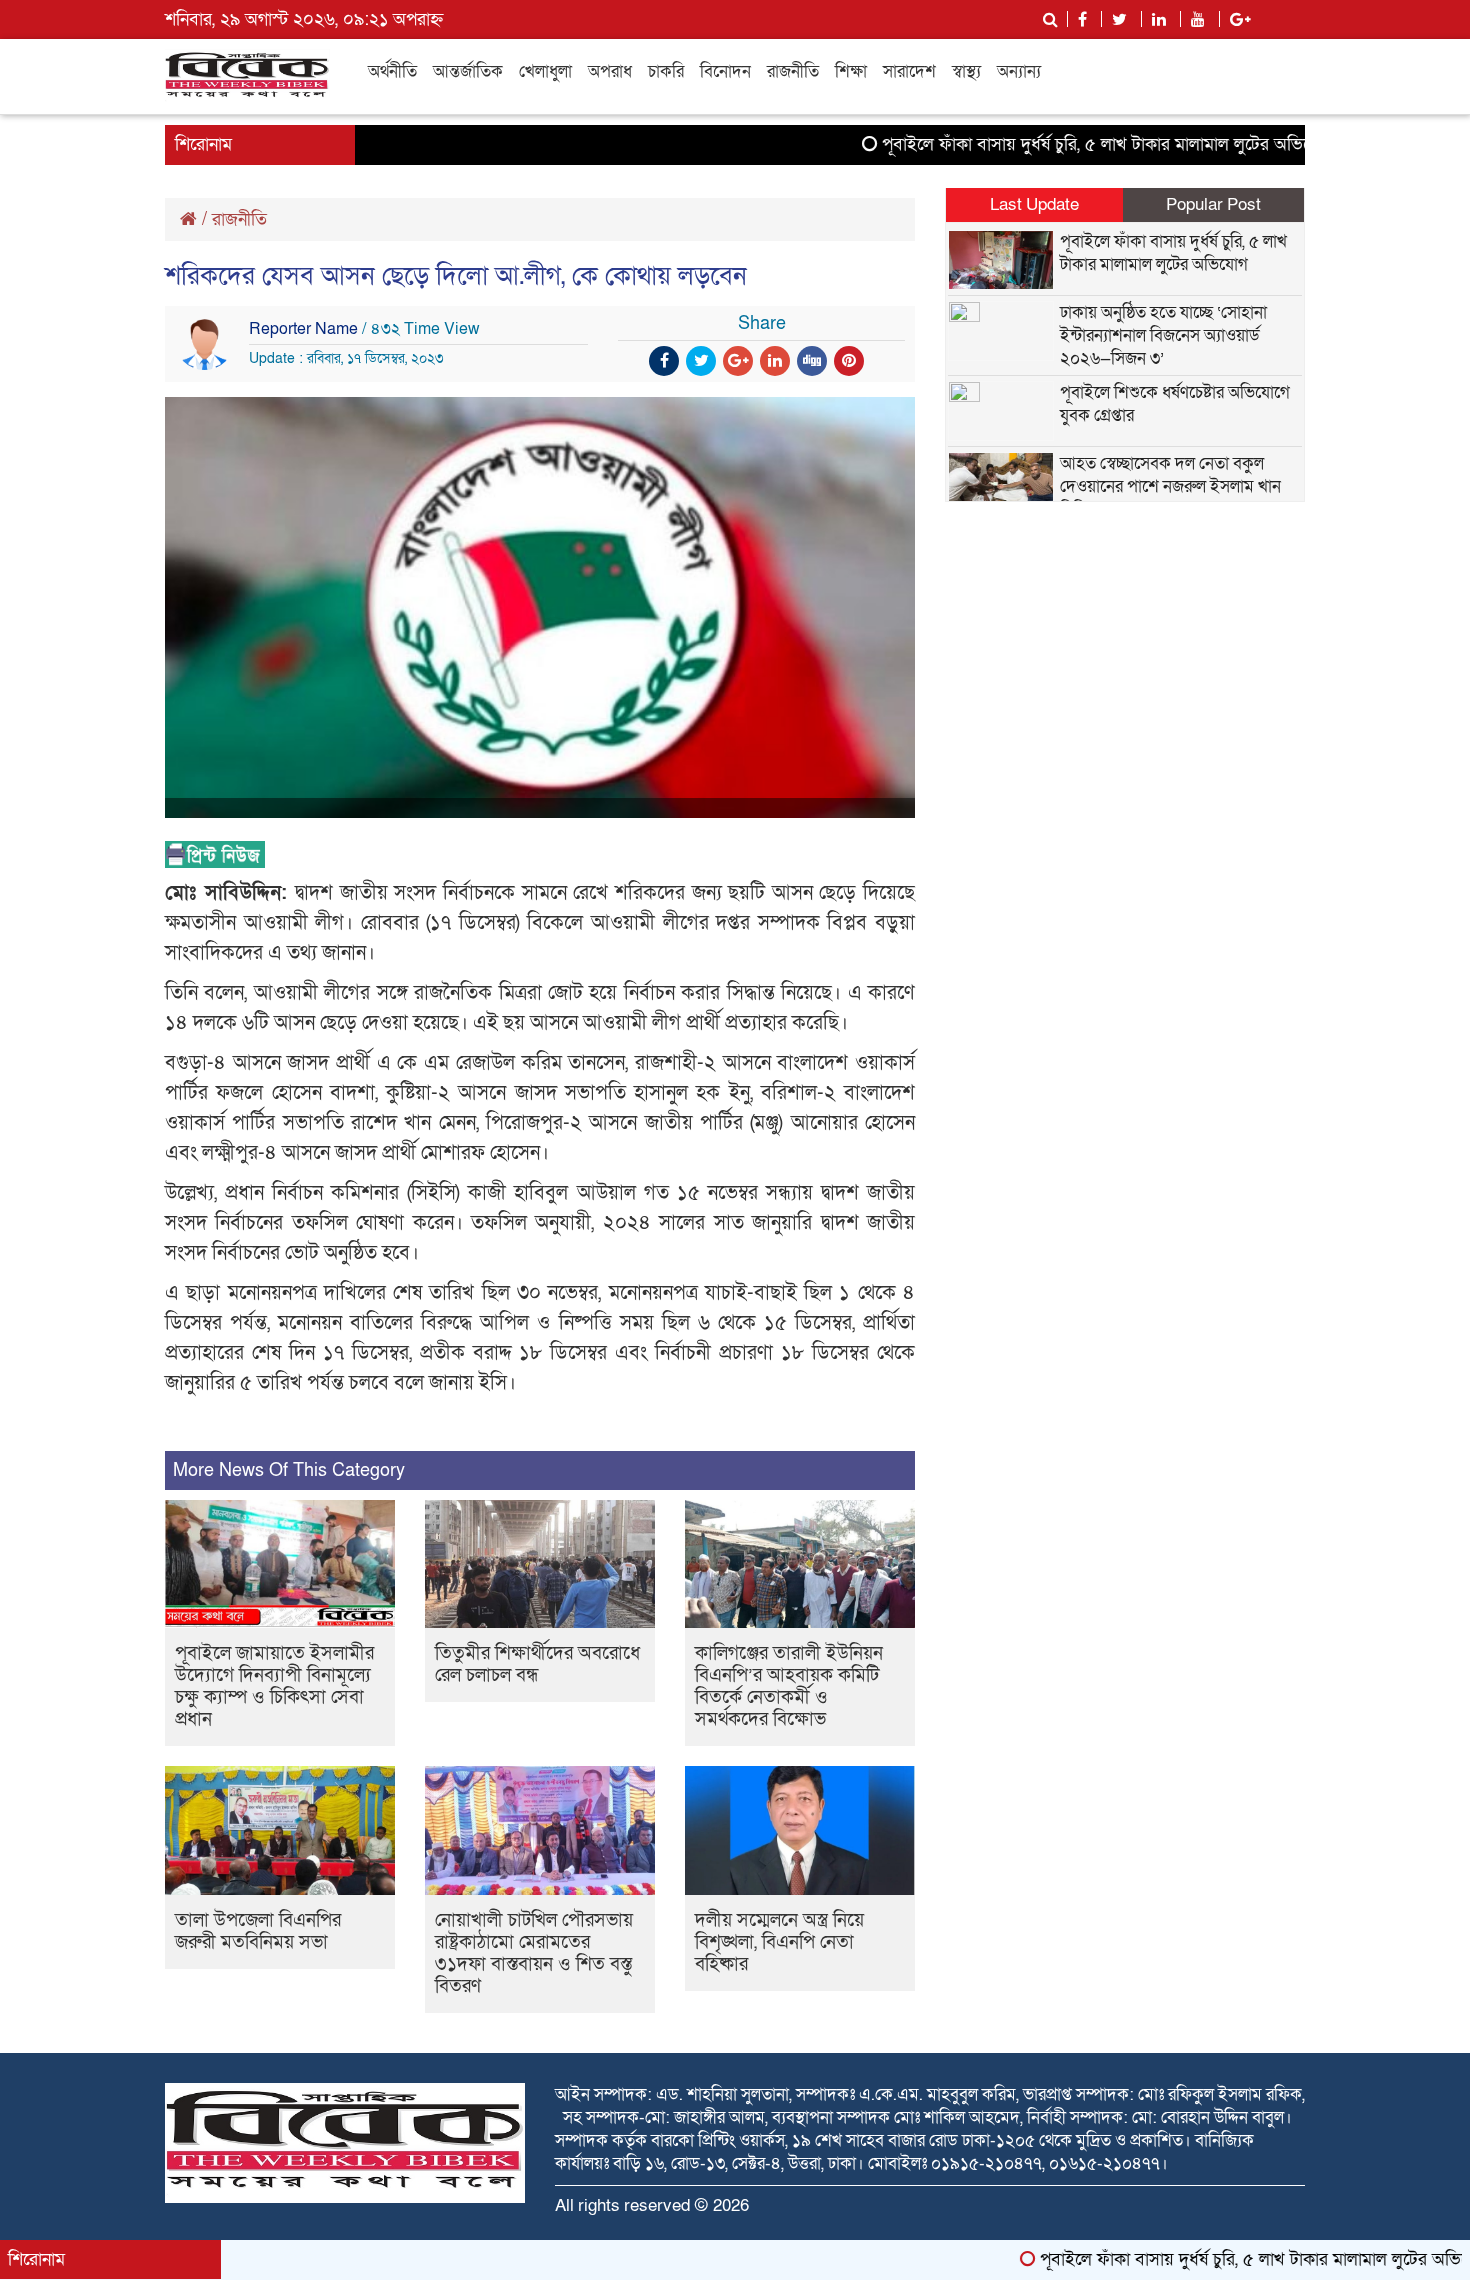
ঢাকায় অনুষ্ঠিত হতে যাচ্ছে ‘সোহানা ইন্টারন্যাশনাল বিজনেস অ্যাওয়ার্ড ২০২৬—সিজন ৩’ (1163, 335)
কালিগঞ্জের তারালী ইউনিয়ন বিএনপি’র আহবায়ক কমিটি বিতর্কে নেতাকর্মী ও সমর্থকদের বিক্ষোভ (789, 1686)
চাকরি (666, 71)
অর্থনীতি (392, 71)
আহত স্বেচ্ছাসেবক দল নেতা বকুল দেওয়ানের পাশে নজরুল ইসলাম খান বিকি (1170, 486)
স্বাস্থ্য (966, 71)
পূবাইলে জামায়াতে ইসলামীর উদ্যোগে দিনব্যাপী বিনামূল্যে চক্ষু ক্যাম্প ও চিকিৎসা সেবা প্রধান (274, 1686)
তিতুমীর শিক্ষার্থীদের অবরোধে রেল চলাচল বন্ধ (537, 1664)
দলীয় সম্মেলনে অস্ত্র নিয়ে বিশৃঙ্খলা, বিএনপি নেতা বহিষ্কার (779, 1942)
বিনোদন (725, 71)
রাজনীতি (793, 71)
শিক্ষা (851, 71)
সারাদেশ (909, 71)
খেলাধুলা (545, 71)
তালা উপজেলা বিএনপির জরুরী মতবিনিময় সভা (258, 1931)
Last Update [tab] (1034, 204)
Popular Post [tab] (1213, 204)
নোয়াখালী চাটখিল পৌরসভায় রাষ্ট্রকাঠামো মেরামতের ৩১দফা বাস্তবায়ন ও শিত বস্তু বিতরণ (534, 1953)
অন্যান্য (1019, 71)
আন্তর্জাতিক (468, 71)
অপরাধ (610, 71)
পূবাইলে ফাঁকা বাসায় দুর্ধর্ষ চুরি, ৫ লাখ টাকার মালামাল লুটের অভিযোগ (1050, 144)
